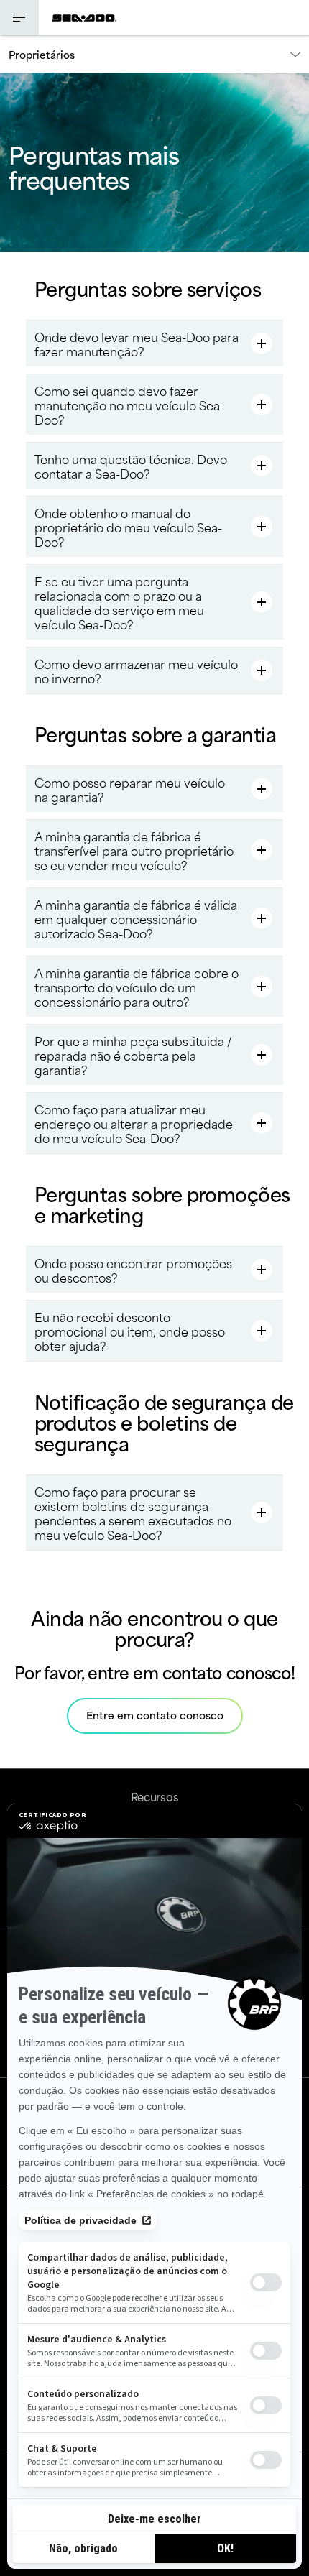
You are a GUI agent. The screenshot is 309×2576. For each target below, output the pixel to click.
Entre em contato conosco (155, 1715)
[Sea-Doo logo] (84, 18)
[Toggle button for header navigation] (19, 18)
